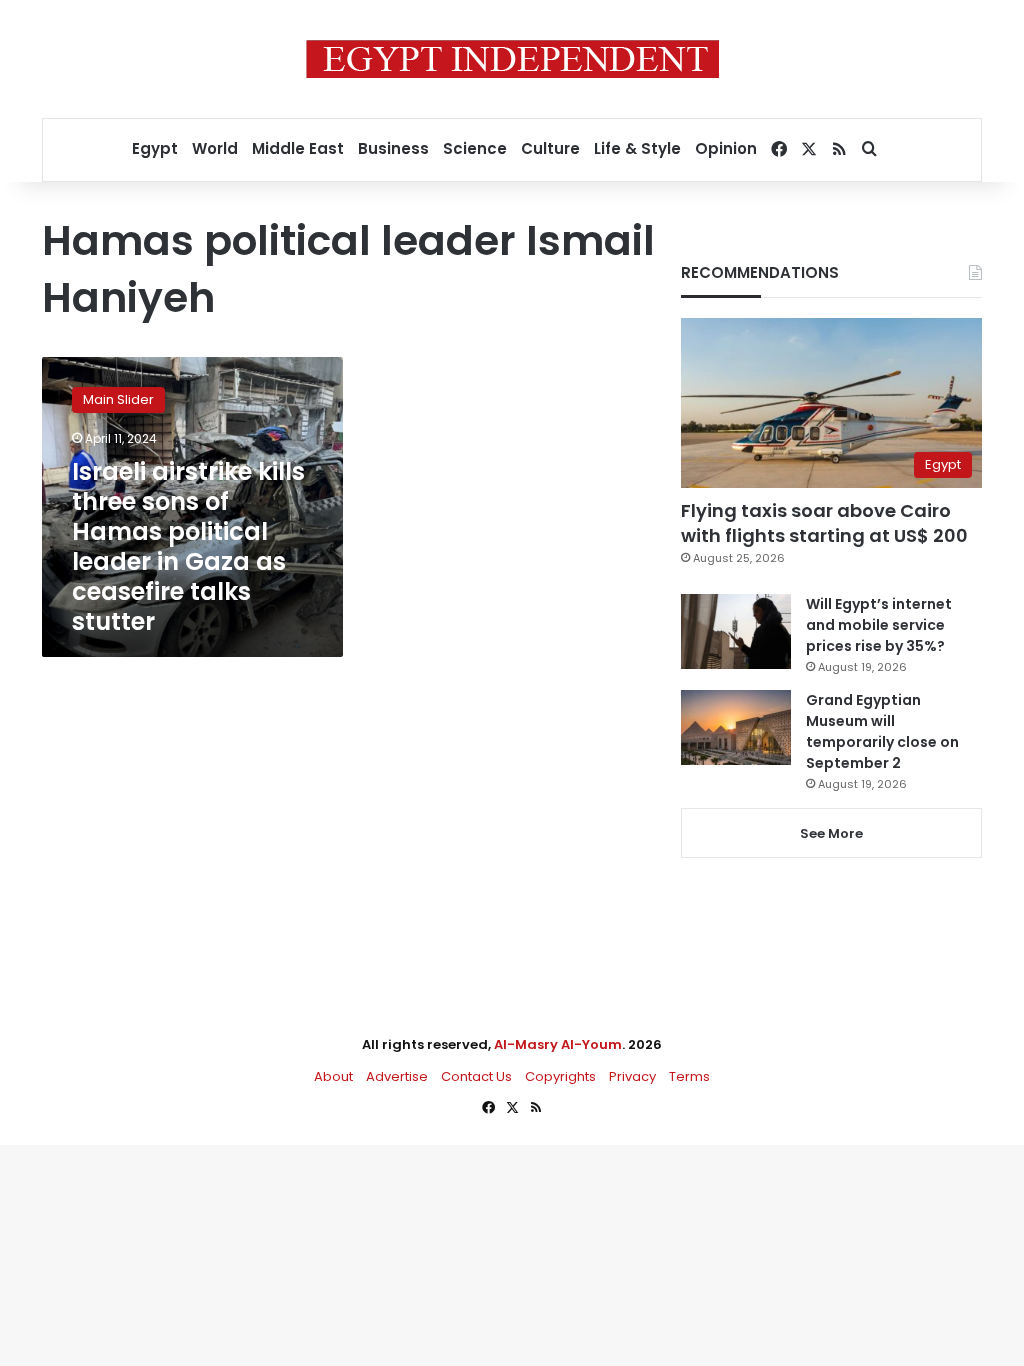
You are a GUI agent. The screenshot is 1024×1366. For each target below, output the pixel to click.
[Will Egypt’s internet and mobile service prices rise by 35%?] (736, 631)
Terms (689, 1076)
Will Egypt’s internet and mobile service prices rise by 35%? (879, 625)
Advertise (397, 1076)
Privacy (632, 1076)
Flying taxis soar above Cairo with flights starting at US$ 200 (824, 523)
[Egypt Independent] (512, 59)
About (333, 1076)
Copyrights (560, 1076)
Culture (550, 148)
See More (831, 833)
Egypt (155, 148)
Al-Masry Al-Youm (558, 1044)
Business (393, 148)
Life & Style (637, 148)
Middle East (298, 148)
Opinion (726, 148)
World (215, 148)
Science (475, 148)
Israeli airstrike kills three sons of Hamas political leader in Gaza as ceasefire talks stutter (188, 546)
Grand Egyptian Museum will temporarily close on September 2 (882, 731)
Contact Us (476, 1076)
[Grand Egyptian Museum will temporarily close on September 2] (736, 727)
